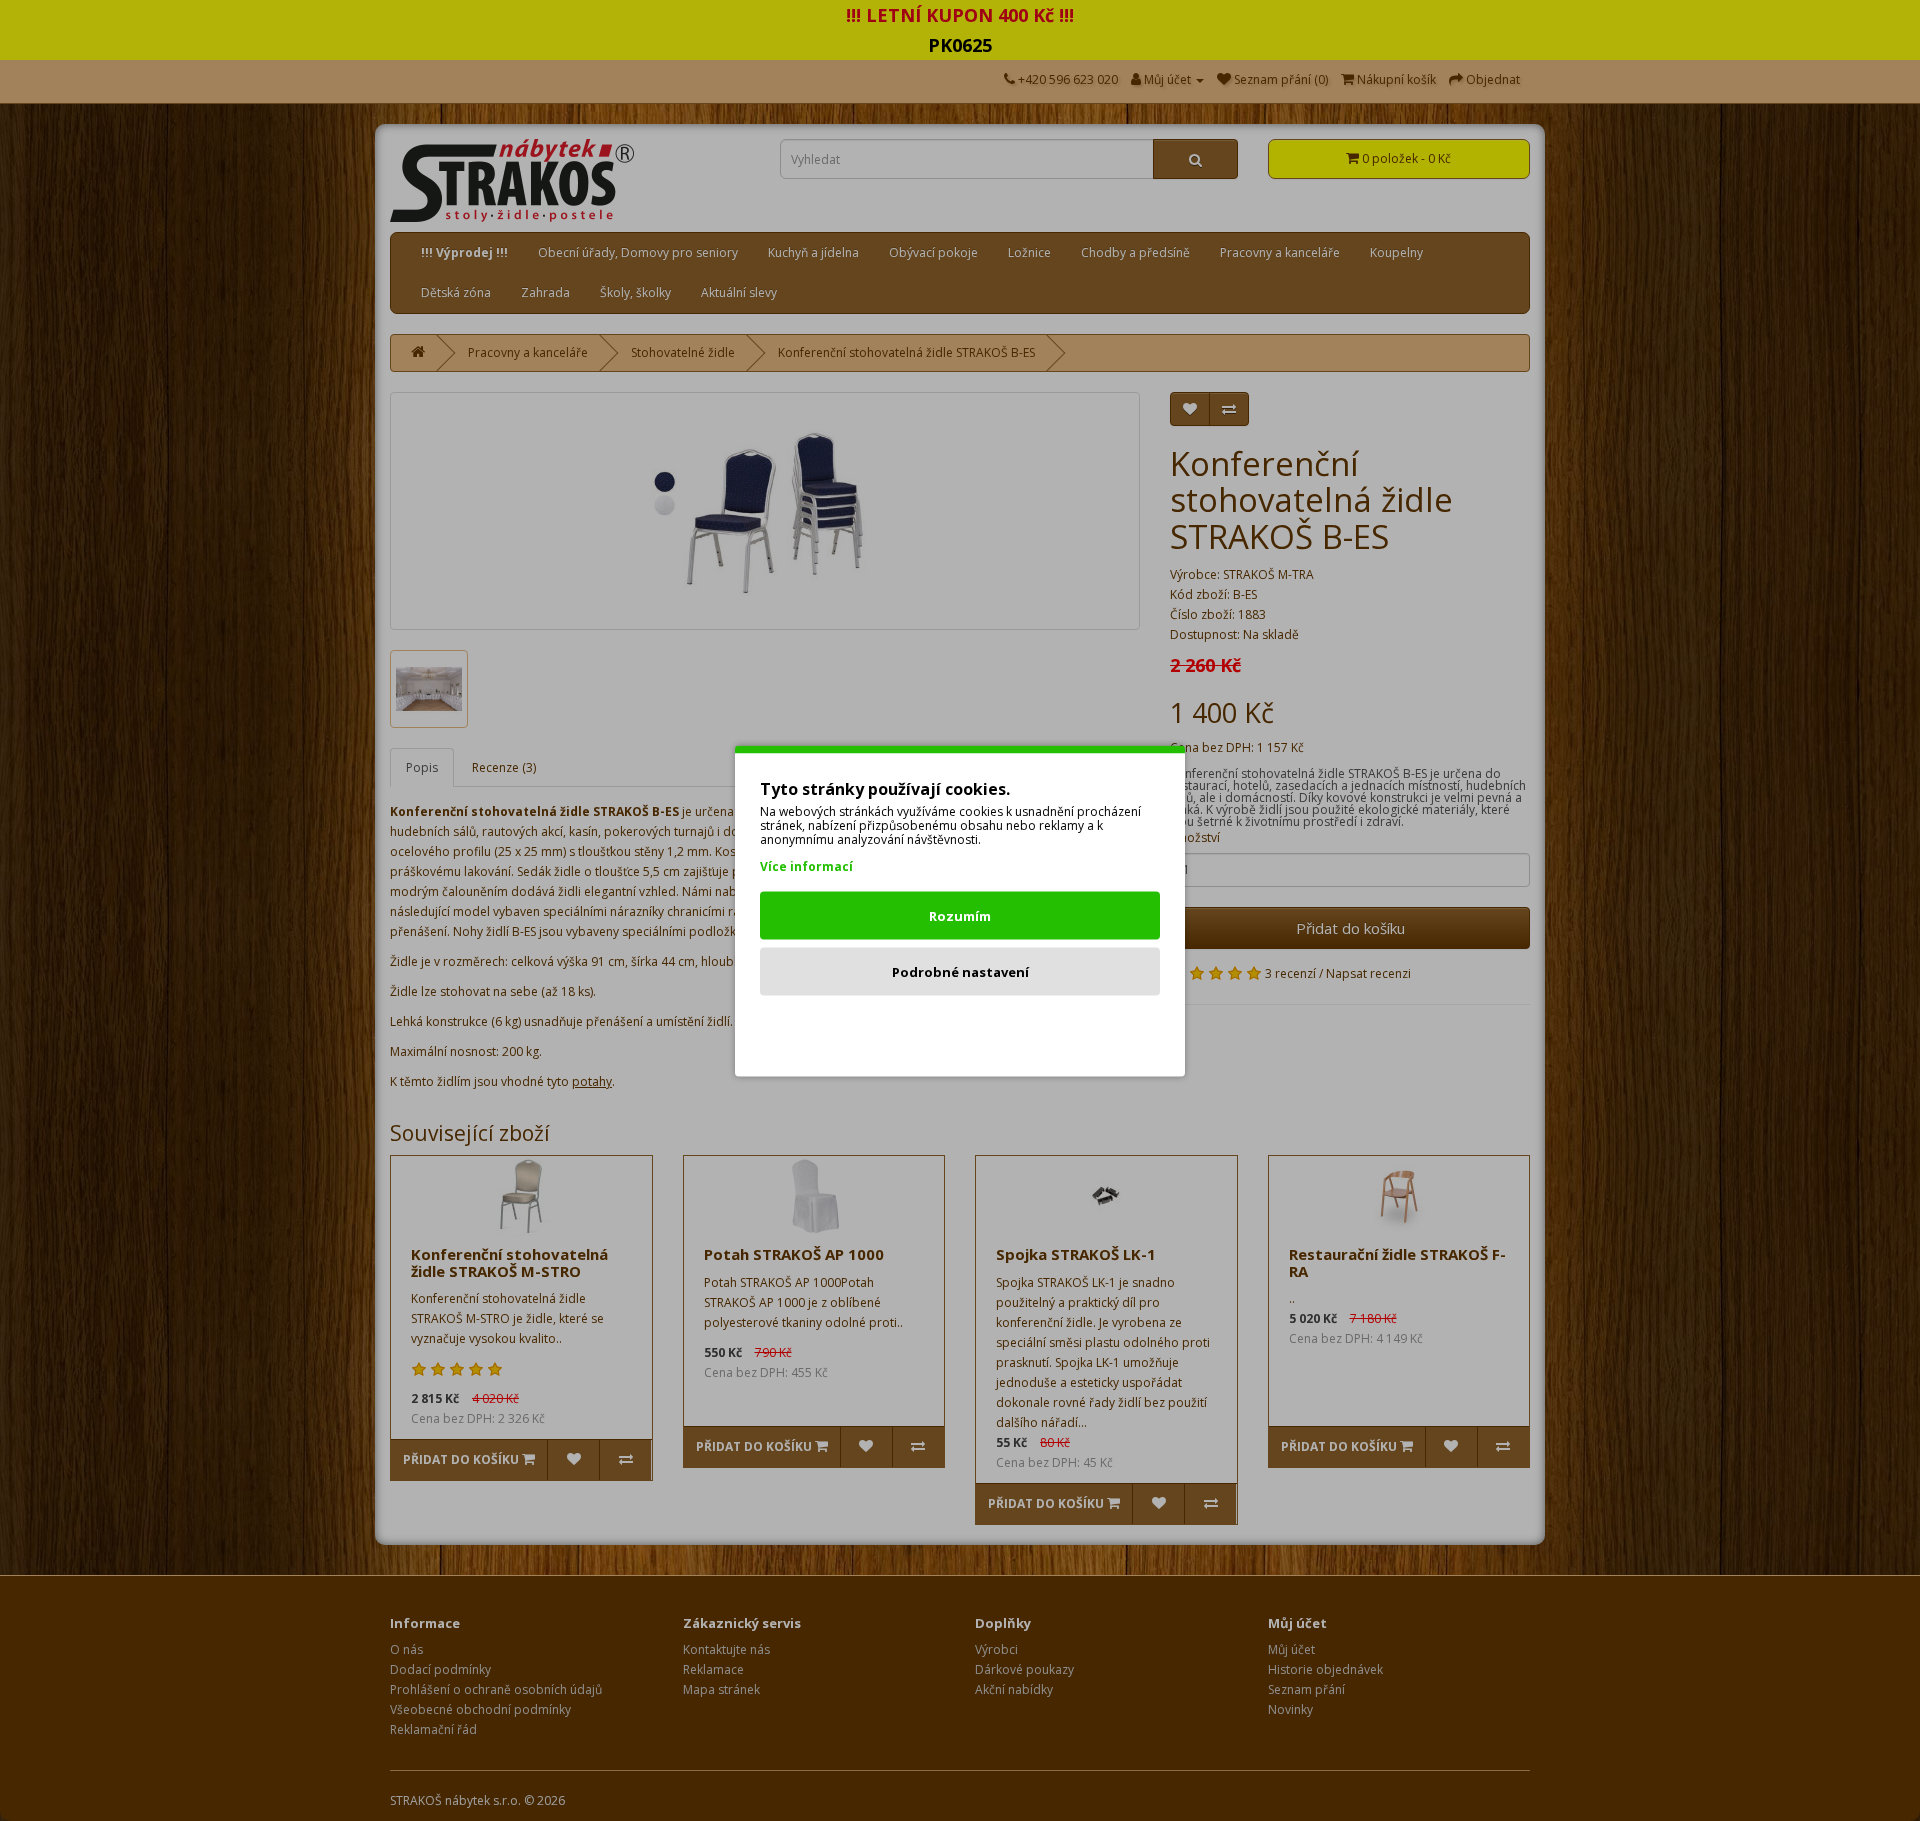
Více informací (806, 865)
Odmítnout (960, 1027)
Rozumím (960, 915)
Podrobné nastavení (960, 971)
